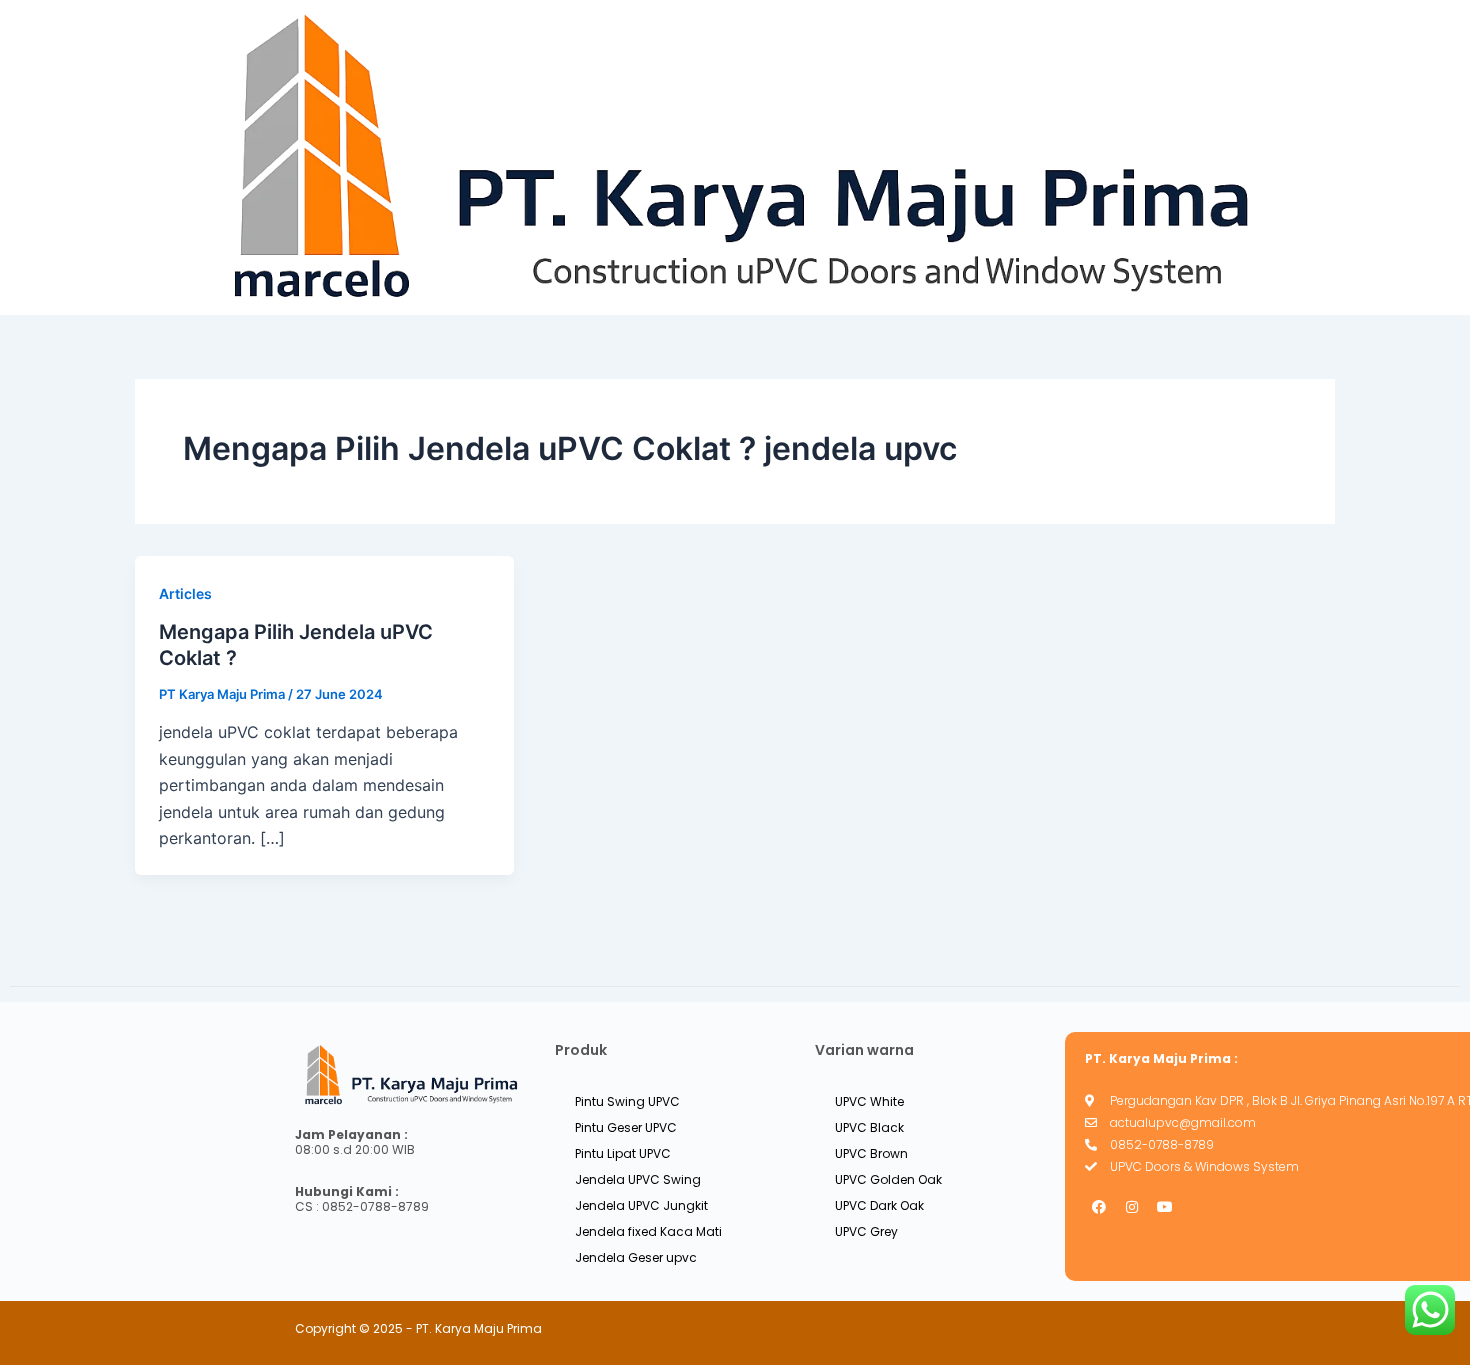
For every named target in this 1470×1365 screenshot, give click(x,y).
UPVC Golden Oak (888, 1179)
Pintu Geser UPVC (626, 1127)
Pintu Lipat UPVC (623, 1153)
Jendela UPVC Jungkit (641, 1205)
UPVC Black (869, 1127)
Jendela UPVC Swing (638, 1179)
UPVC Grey (866, 1231)
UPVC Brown (871, 1153)
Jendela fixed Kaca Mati (648, 1231)
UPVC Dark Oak (879, 1205)
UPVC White (869, 1101)
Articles (185, 593)
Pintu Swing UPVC (627, 1101)
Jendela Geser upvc (636, 1257)
